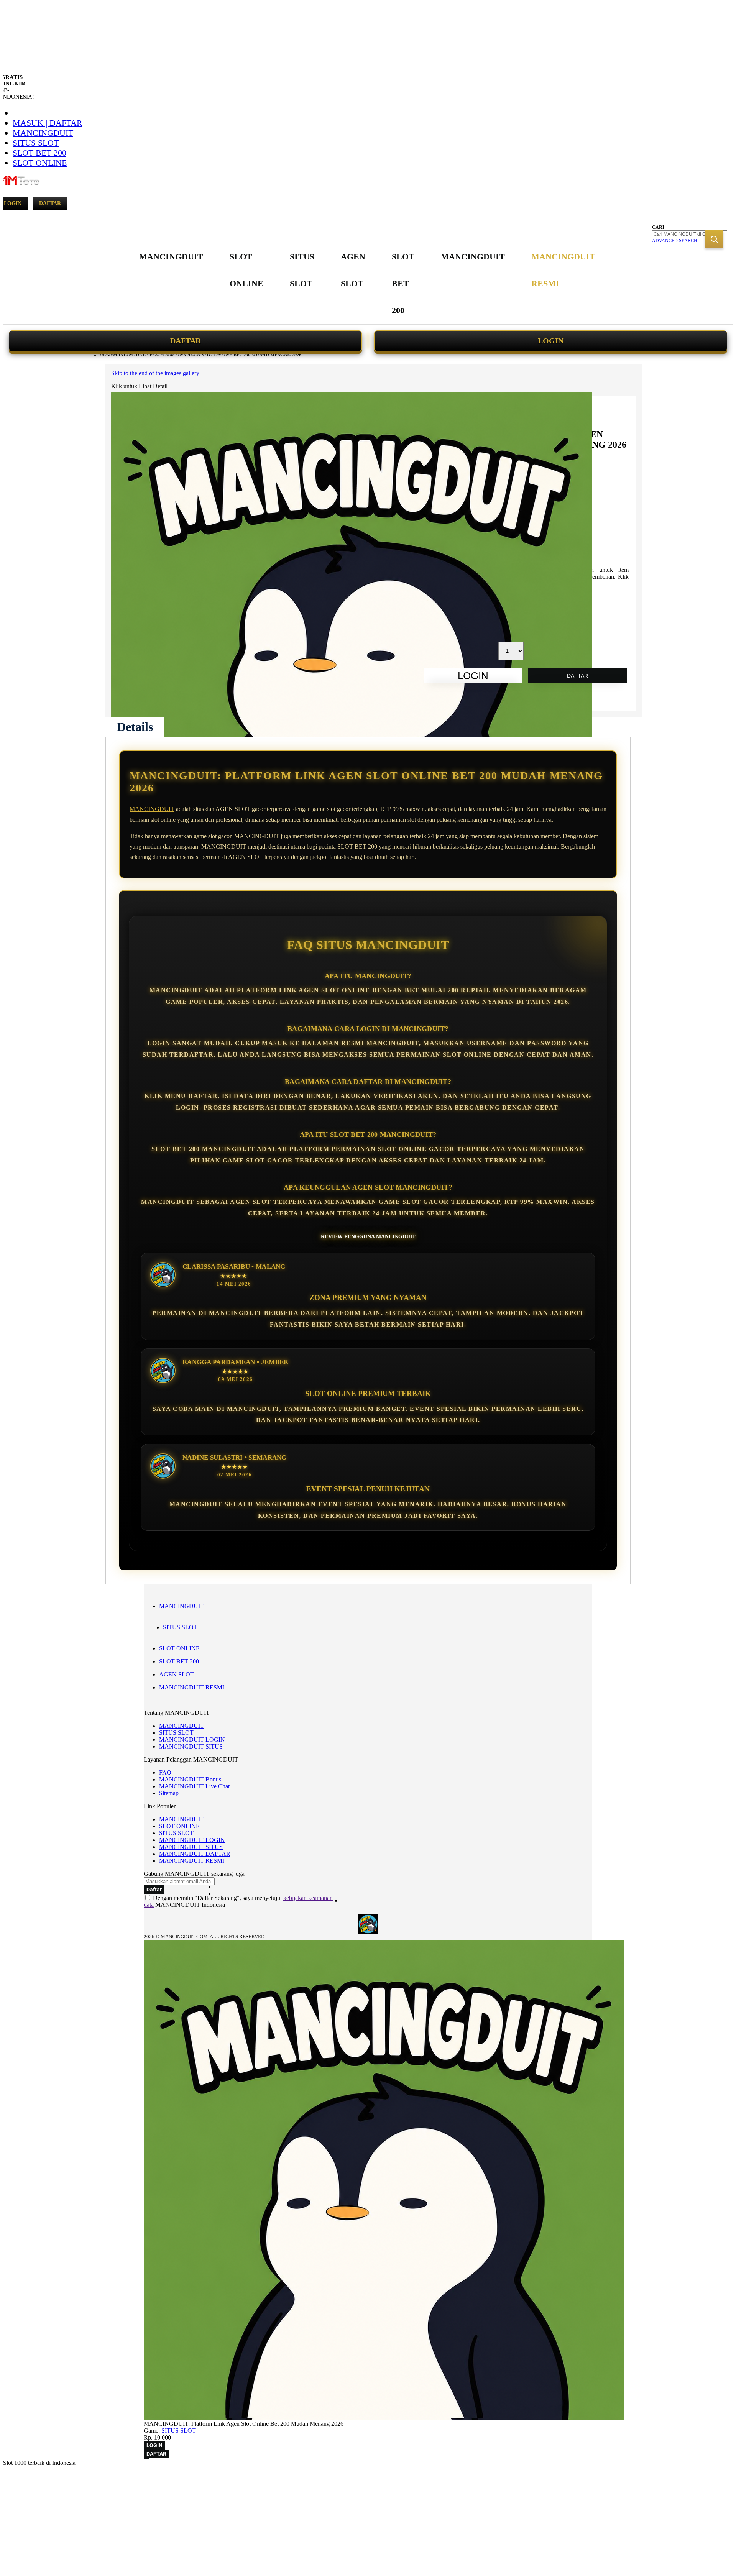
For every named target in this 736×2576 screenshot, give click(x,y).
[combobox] (690, 234)
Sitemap (169, 1793)
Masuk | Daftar (48, 123)
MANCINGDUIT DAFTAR (195, 1854)
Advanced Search (675, 241)
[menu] (368, 284)
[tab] (135, 727)
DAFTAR (186, 341)
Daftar (50, 203)
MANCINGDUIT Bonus (190, 1779)
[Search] (714, 239)
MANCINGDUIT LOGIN (192, 1739)
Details (135, 727)
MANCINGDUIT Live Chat (194, 1786)
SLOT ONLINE (40, 163)
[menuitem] (171, 257)
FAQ (165, 1772)
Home (106, 355)
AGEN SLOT (177, 1674)
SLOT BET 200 (39, 153)
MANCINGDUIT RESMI (192, 1687)
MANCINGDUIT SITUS (191, 1746)
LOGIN (551, 341)
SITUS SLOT (36, 143)
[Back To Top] (146, 2459)
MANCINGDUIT (43, 133)
